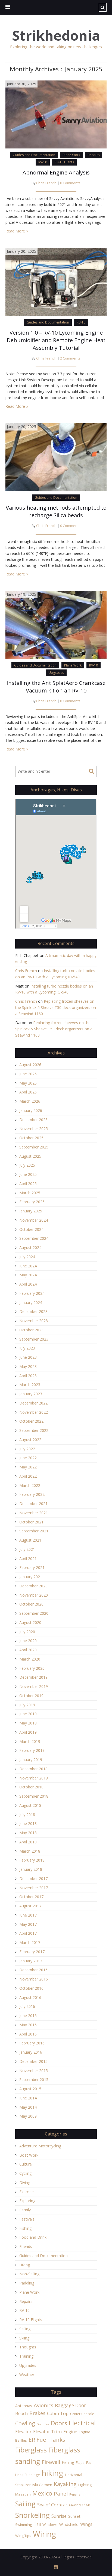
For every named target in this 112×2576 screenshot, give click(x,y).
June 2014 (28, 2098)
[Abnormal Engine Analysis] (56, 114)
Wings (86, 2524)
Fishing (25, 2228)
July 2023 (27, 1348)
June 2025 (28, 1174)
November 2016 (34, 1979)
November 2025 (34, 1129)
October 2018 (31, 1787)
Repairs (94, 155)
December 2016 (33, 1970)
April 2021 (28, 1559)
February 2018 (32, 1860)
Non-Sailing (29, 2274)
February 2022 (32, 1494)
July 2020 (27, 1632)
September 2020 (34, 1613)
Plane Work (71, 155)
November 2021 (34, 1513)
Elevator (23, 2432)
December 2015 (33, 2061)
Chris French (46, 183)
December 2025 (33, 1120)
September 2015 (34, 2080)
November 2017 (34, 1888)
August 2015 (30, 2089)
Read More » (17, 231)
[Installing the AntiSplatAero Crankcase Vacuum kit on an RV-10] (56, 624)
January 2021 (31, 1577)
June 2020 (28, 1641)
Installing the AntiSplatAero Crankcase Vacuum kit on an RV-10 (56, 687)
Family (25, 2210)
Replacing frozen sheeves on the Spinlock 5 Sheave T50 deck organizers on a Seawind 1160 (56, 1007)
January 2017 (31, 1961)
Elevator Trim (47, 2432)
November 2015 (34, 2071)
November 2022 (34, 1412)
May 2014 (28, 2107)
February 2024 (32, 1293)
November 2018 (34, 1778)
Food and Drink (33, 2237)
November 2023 (34, 1321)
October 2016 (31, 1988)
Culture (26, 2164)
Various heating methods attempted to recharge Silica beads (56, 511)
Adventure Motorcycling (40, 2146)
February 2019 (32, 1750)
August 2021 (30, 1540)
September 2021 (34, 1531)
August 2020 (30, 1622)
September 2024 (34, 1238)
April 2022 (28, 1476)
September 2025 (34, 1147)
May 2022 (28, 1467)
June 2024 (28, 1266)
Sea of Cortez (51, 2505)
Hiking (25, 2265)
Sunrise (59, 2516)
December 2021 (33, 1504)
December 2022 (33, 1403)
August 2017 (30, 1906)
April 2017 (28, 1933)
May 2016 (28, 2025)
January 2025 (31, 1211)
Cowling (25, 2423)
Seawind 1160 (78, 2505)
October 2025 (31, 1138)
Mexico (42, 2493)
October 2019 (31, 1696)
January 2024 (31, 1302)
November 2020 (34, 1595)
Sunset (74, 2516)
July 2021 (27, 1549)
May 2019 (28, 1723)
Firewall (51, 2462)
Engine (70, 2432)
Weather (27, 2375)
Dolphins (43, 2424)
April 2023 (28, 1376)
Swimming (24, 2525)
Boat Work (29, 2155)
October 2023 (31, 1330)
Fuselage (32, 2475)
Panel (61, 2494)
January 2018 (31, 1869)
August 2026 (30, 1065)
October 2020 (31, 1604)
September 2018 (34, 1796)
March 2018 (30, 1851)
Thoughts (28, 2347)
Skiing (24, 2338)
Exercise (27, 2192)
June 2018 (28, 1823)
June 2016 (28, 2016)
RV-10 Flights (64, 162)
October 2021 (31, 1522)
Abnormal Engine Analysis (56, 172)
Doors (59, 2423)
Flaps (80, 2462)
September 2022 (34, 1430)
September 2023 (34, 1339)
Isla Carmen (42, 2485)
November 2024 (34, 1220)
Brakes (37, 2413)
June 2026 (28, 1074)
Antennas (24, 2406)
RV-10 (43, 162)
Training (26, 2356)
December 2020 (33, 1586)
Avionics (43, 2405)
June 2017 (28, 1915)
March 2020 (30, 1659)
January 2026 (31, 1110)
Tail (37, 2524)
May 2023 (28, 1366)
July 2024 (27, 1257)
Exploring (27, 2201)
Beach (21, 2413)
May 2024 (28, 1275)
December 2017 (33, 1878)
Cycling (25, 2173)
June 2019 (28, 1714)
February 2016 (32, 2043)
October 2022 (31, 1421)
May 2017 (28, 1924)
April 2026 (28, 1092)
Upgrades (56, 673)
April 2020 (28, 1650)
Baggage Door (70, 2405)
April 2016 (28, 2034)
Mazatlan (23, 2494)
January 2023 (31, 1394)
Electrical (82, 2423)
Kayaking (65, 2484)
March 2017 (30, 1942)
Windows (50, 2525)
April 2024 (28, 1284)
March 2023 (30, 1385)
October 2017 (31, 1897)
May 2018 (28, 1833)
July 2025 (27, 1165)
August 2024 (30, 1247)
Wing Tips (23, 2536)
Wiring (44, 2534)
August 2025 (30, 1156)
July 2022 (27, 1449)
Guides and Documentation (34, 155)
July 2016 (27, 2006)
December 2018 (33, 1769)
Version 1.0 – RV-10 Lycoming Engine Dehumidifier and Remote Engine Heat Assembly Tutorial (56, 340)
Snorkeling (32, 2515)
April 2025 (28, 1184)
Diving (25, 2182)
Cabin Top (58, 2413)
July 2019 (27, 1705)
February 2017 (32, 1952)
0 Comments (70, 183)
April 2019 (28, 1732)
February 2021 (32, 1567)
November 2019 (34, 1686)
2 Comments (70, 358)
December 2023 (33, 1311)
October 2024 (31, 1229)
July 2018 (27, 1815)
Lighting (85, 2485)
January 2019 (31, 1760)
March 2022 (30, 1485)
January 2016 (31, 2052)
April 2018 (28, 1842)
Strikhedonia (56, 36)
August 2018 (30, 1805)
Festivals (27, 2219)
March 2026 (30, 1101)
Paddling (27, 2283)
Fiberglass (31, 2450)
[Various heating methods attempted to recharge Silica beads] (56, 457)
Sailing (25, 2329)
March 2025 (30, 1193)
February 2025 (32, 1202)
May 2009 (28, 2116)
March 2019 (30, 1741)
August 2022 (30, 1440)
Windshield (69, 2524)
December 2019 (33, 1677)
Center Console (82, 2414)
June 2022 (28, 1458)
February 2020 (32, 1668)
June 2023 (28, 1357)
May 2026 (28, 1083)
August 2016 (30, 1997)
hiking (52, 2473)
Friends (26, 2246)
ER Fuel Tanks (47, 2439)
